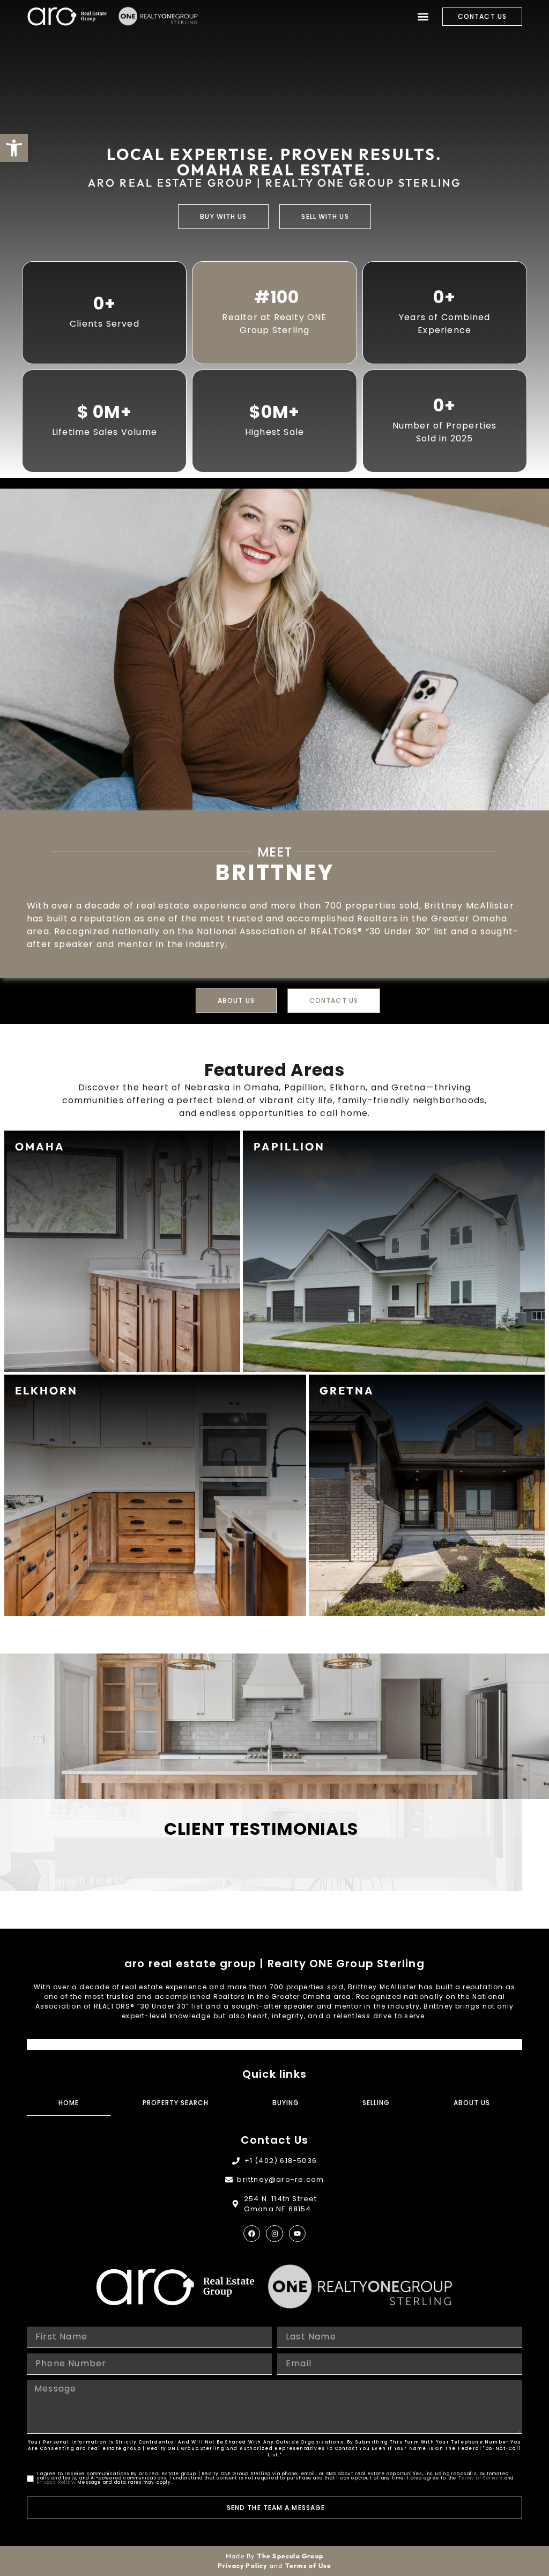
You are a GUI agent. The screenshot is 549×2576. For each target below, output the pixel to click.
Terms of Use (308, 2566)
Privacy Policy (56, 2482)
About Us (472, 2103)
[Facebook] (252, 2234)
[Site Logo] (67, 16)
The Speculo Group (290, 2556)
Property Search (176, 2103)
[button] (423, 16)
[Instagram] (274, 2234)
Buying (286, 2103)
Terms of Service (481, 2478)
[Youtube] (297, 2234)
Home (69, 2103)
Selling (376, 2103)
